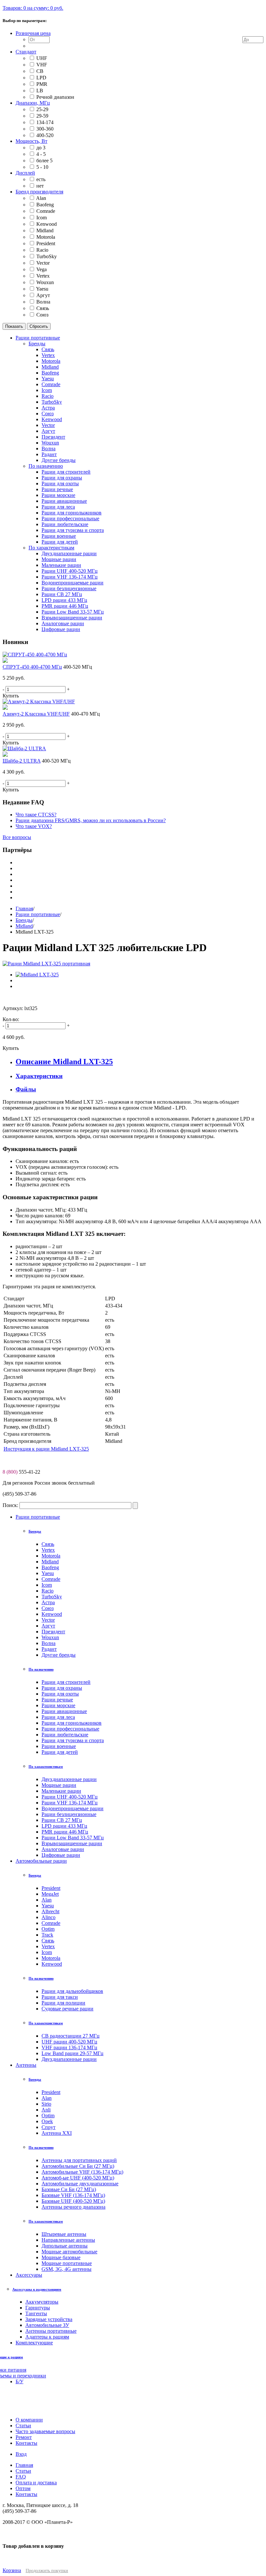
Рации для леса (58, 1717)
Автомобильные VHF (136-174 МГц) (82, 2172)
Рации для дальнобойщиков (72, 1991)
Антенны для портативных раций (79, 2160)
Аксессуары (29, 2275)
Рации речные (57, 1700)
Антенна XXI (57, 2133)
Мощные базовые (61, 2257)
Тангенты (36, 2313)
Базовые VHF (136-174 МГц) (73, 2195)
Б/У (19, 2381)
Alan (41, 198)
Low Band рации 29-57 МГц (73, 2053)
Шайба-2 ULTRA (22, 761)
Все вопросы (17, 837)
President (46, 243)
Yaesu (42, 289)
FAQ (21, 2477)
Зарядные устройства (49, 2319)
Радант (49, 1649)
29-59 (42, 116)
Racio (42, 250)
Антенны (26, 2065)
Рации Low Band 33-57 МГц (73, 1838)
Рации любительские (65, 1735)
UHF (42, 58)
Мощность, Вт (31, 141)
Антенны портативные (51, 2331)
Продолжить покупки (47, 2571)
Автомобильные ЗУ (47, 2325)
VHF (42, 65)
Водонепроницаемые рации (73, 1808)
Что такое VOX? (34, 826)
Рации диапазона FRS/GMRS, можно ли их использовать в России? (91, 820)
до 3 (41, 148)
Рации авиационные (64, 1711)
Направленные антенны (68, 2240)
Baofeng (45, 205)
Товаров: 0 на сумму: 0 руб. (33, 8)
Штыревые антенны (64, 2234)
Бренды (24, 920)
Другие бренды (59, 1655)
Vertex (43, 276)
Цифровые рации (61, 1855)
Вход (21, 2454)
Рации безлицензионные (69, 1814)
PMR (42, 84)
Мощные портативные (67, 2263)
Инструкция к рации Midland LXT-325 (46, 1449)
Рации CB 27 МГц (62, 1820)
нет (40, 186)
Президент (53, 1632)
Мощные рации (59, 1785)
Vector (43, 263)
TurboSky (47, 256)
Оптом (23, 2488)
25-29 (42, 109)
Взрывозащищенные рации (72, 1843)
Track (47, 1935)
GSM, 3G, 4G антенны (66, 2269)
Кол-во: (11, 1019)
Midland (45, 230)
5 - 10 (42, 167)
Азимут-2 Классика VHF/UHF (36, 714)
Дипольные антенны (65, 2246)
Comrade (46, 211)
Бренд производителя (39, 192)
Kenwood (47, 224)
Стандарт (26, 52)
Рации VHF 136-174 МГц (70, 1803)
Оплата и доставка (36, 2483)
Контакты (26, 2494)
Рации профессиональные (70, 1729)
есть (41, 179)
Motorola (46, 237)
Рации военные (59, 1746)
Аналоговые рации (63, 1849)
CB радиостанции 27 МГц (71, 2036)
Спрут (48, 2127)
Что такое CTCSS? (36, 815)
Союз (42, 315)
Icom (42, 218)
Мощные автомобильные (69, 2252)
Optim (48, 1929)
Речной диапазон (55, 97)
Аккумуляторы (42, 2302)
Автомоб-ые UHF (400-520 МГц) (78, 2178)
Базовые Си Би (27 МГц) (69, 2189)
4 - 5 (41, 154)
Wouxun (45, 282)
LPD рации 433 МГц (64, 1826)
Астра (48, 1602)
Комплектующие (34, 2343)
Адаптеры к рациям (47, 2337)
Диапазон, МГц (33, 103)
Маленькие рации (61, 1791)
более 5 (44, 161)
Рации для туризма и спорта (73, 1740)
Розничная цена (33, 33)
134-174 (45, 122)
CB (40, 71)
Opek (47, 2121)
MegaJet (50, 1894)
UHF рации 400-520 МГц (69, 2042)
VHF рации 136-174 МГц (69, 2047)
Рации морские (58, 1705)
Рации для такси (60, 1997)
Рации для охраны (62, 1688)
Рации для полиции (63, 2003)
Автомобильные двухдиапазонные (80, 2184)
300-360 (45, 129)
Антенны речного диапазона (73, 2207)
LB (40, 91)
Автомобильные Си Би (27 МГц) (78, 2166)
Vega (42, 269)
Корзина (12, 2570)
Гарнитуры (38, 2308)
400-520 (45, 135)
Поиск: (10, 1505)
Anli (46, 2110)
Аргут (43, 295)
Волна (43, 302)
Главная (24, 908)
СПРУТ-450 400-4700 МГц (32, 667)
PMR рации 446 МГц (65, 1832)
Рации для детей (60, 1752)
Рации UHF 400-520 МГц (70, 1797)
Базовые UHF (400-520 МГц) (73, 2201)
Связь (43, 308)
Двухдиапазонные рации (69, 1779)
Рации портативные (38, 914)
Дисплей (25, 173)
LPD (41, 78)
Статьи (23, 2471)
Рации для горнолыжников (72, 1723)
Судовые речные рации (67, 2009)
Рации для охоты (60, 1694)
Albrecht (50, 1911)
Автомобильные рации (41, 1861)
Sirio (46, 2104)
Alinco (48, 1917)
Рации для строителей (66, 1682)
